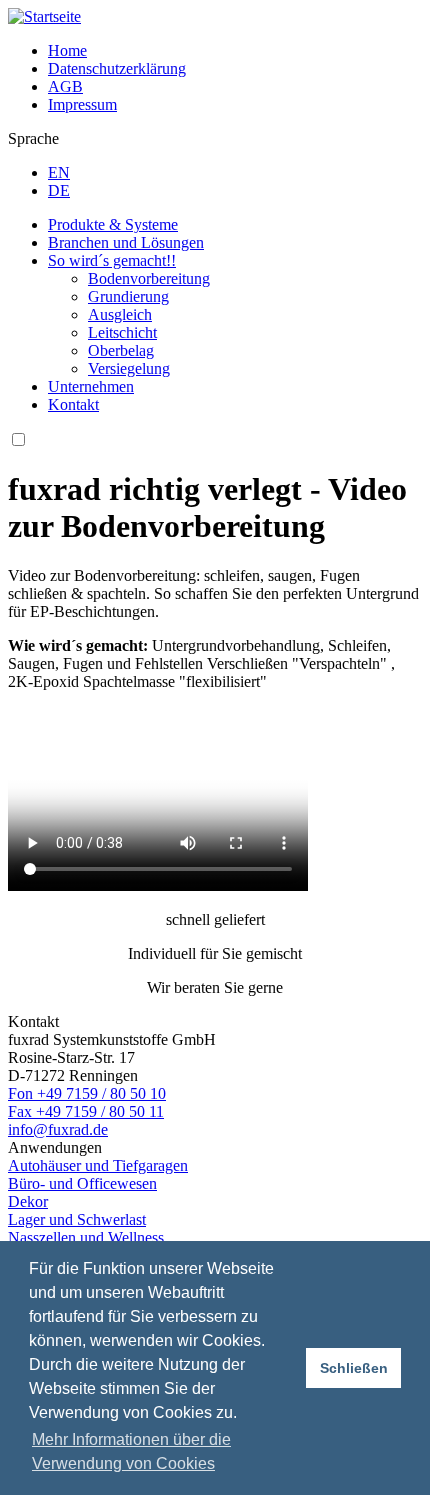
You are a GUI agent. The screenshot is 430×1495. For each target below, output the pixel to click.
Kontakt (73, 404)
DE (59, 190)
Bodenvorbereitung (149, 278)
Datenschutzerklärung (117, 68)
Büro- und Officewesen (82, 1183)
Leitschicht (122, 332)
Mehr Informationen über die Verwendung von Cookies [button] (131, 1451)
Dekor (28, 1201)
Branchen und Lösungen (126, 242)
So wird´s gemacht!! (112, 260)
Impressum (82, 104)
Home (67, 50)
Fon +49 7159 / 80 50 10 (87, 1093)
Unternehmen (91, 386)
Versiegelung (129, 368)
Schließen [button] (354, 1368)
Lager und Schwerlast (77, 1219)
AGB (65, 86)
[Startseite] (44, 16)
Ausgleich (120, 314)
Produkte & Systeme (113, 224)
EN (59, 172)
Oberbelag (121, 350)
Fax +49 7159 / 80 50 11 (86, 1111)
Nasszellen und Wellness (86, 1237)
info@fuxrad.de (58, 1129)
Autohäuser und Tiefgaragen (98, 1165)
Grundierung (128, 296)
